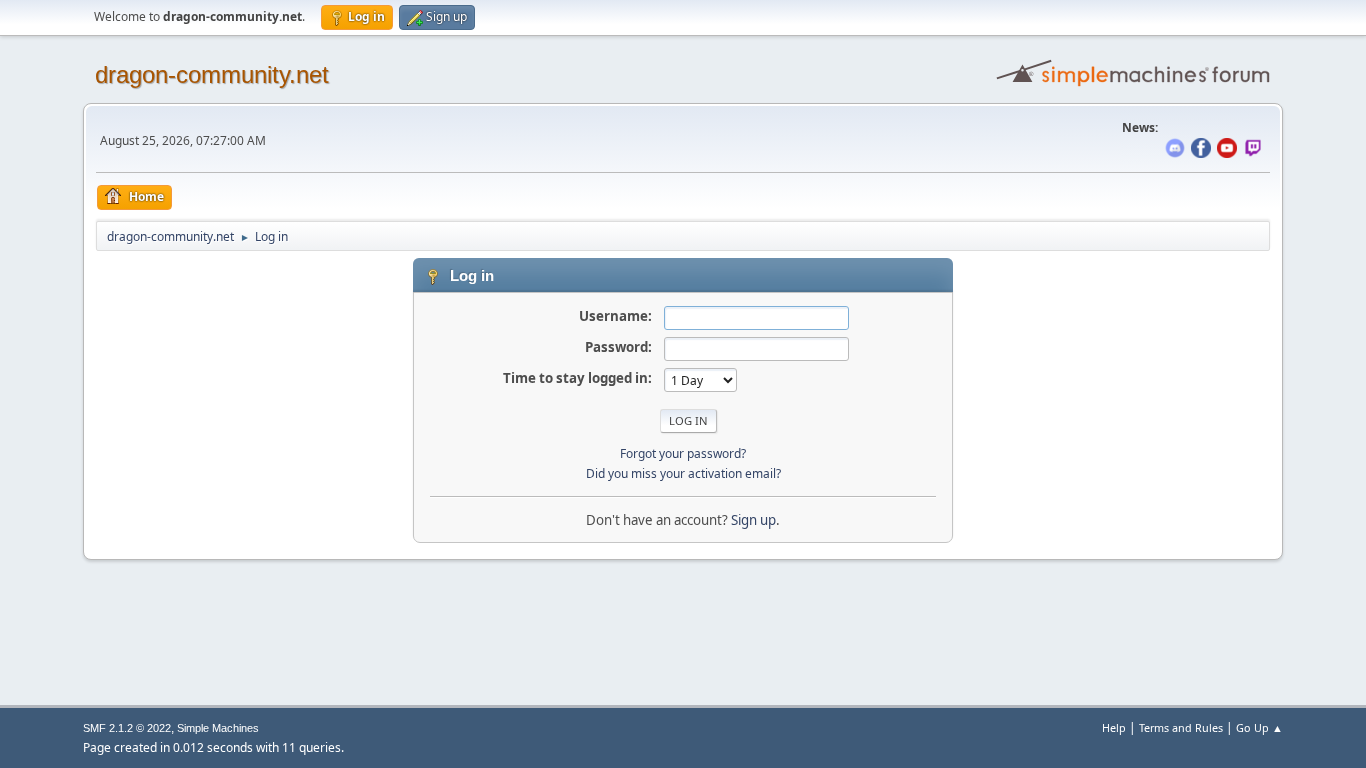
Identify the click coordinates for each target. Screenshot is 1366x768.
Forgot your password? (683, 453)
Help (1114, 727)
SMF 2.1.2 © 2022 (127, 728)
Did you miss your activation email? (683, 473)
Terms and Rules (1181, 727)
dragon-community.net (212, 74)
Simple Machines (218, 728)
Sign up (753, 520)
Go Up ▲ (1259, 727)
